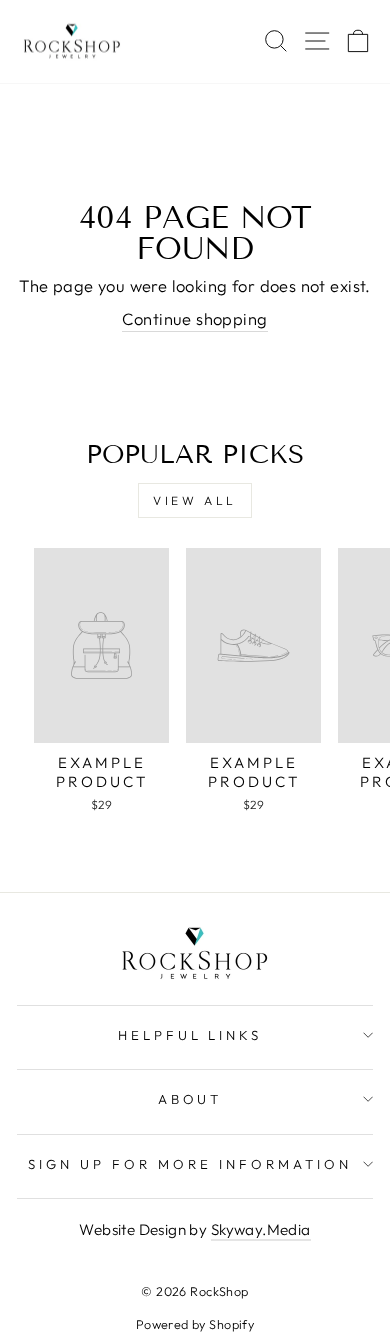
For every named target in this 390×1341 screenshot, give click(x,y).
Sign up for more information (189, 1164)
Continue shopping (194, 318)
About (190, 1099)
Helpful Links (190, 1035)
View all (195, 500)
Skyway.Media (261, 1229)
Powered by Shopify (195, 1324)
